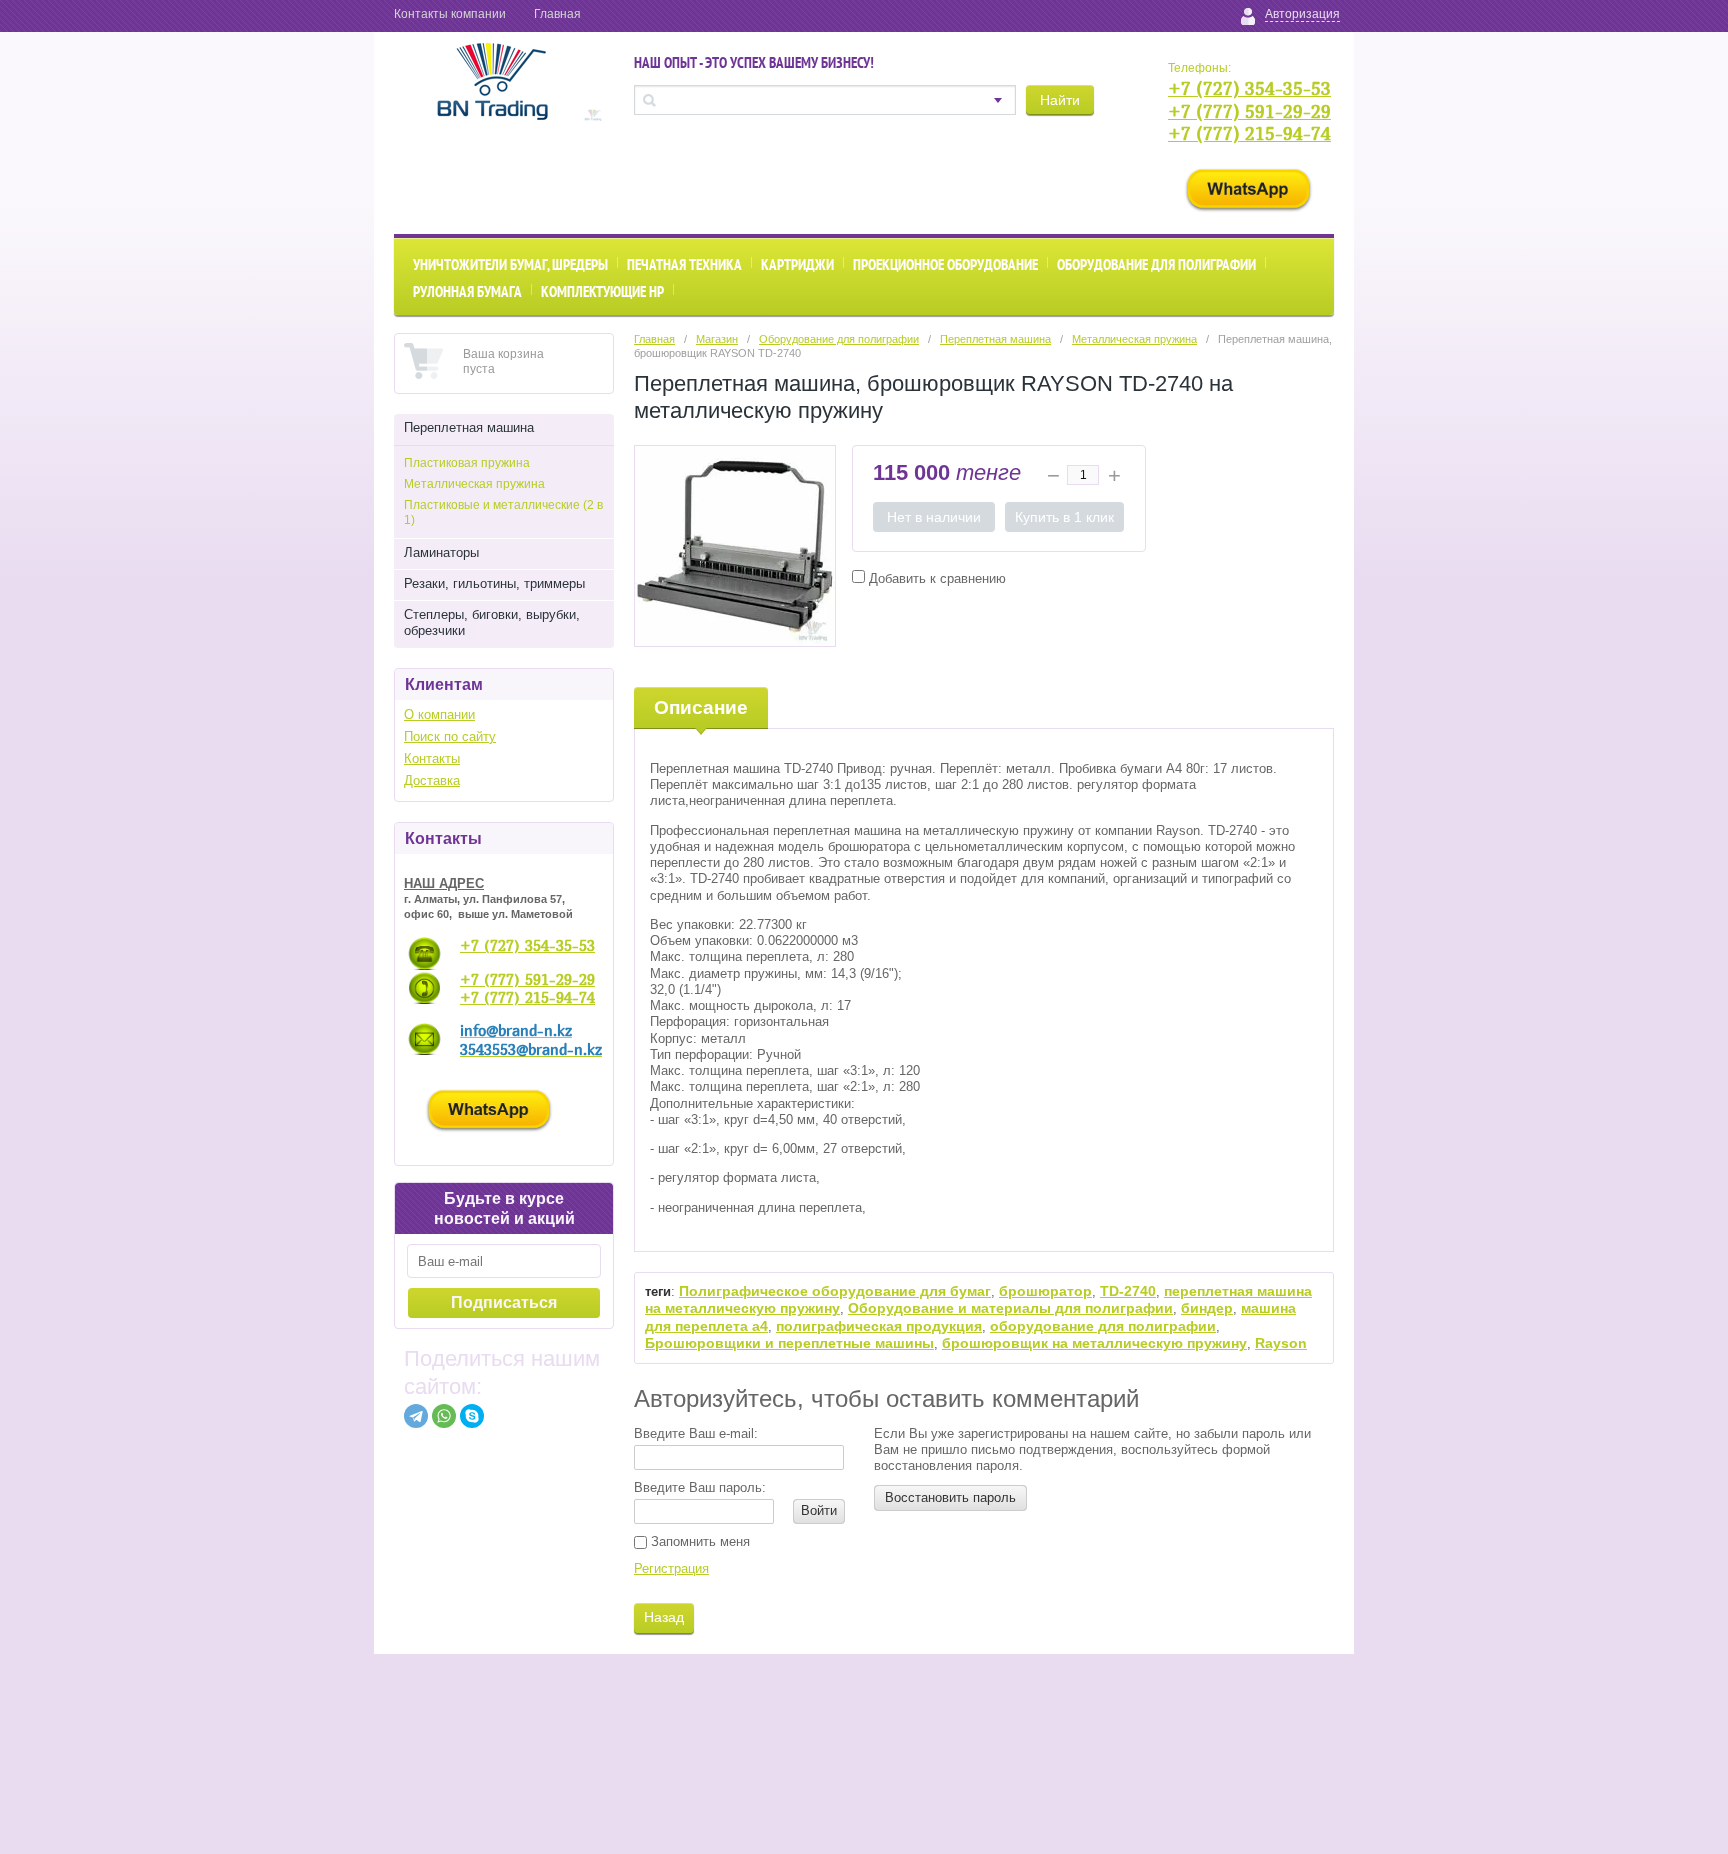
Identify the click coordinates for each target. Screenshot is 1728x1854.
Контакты (432, 758)
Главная (557, 14)
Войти (819, 1510)
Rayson (1281, 1343)
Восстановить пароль (950, 1497)
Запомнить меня (698, 1541)
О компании (439, 714)
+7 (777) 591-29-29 (1249, 111)
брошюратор (1045, 1291)
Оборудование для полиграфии (1156, 264)
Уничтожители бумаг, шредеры (510, 264)
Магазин (717, 339)
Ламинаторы (441, 552)
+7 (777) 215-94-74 (1249, 133)
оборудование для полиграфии (1103, 1326)
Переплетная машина (469, 427)
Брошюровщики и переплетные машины (789, 1343)
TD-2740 (1128, 1291)
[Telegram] (416, 1416)
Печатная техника (684, 264)
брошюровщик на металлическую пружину (1094, 1343)
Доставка (432, 780)
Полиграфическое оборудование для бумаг (835, 1291)
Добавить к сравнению (935, 578)
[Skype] (472, 1416)
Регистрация (671, 1568)
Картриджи (797, 264)
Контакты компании (450, 14)
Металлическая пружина (474, 484)
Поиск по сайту (450, 736)
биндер (1207, 1308)
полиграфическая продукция (879, 1326)
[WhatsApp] (444, 1416)
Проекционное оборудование (945, 264)
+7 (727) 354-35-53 (1249, 88)
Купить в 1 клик (1064, 517)
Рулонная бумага (467, 291)
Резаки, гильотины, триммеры (494, 583)
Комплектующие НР (602, 291)
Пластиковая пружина (467, 463)
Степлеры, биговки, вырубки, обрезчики (492, 622)
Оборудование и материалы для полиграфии (1010, 1308)
